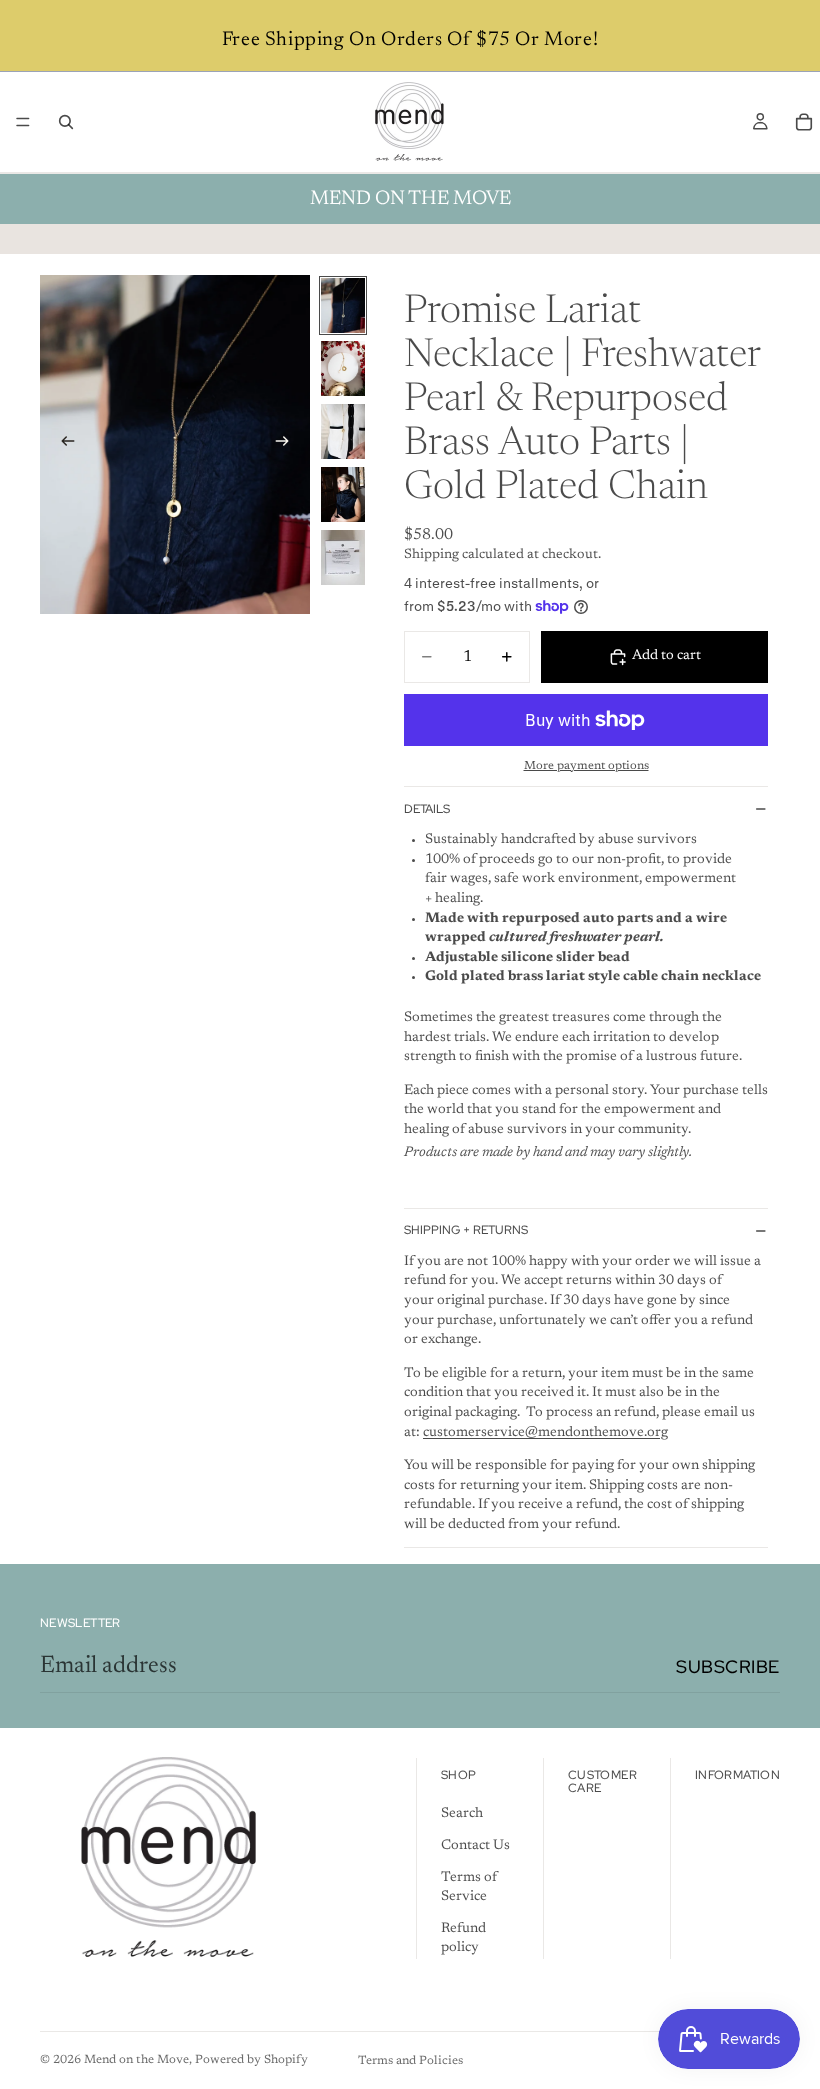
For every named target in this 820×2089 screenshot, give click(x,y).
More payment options (586, 766)
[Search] (66, 122)
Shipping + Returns (466, 1230)
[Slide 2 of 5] (343, 368)
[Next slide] (288, 444)
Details (427, 809)
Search (462, 1815)
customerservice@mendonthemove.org (545, 1433)
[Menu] (23, 122)
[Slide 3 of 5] (343, 431)
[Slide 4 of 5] (343, 494)
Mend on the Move (136, 2060)
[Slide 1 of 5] (343, 305)
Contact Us (475, 1846)
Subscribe (728, 1666)
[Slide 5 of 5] (343, 557)
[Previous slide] (62, 444)
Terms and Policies (410, 2061)
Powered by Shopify (251, 2060)
